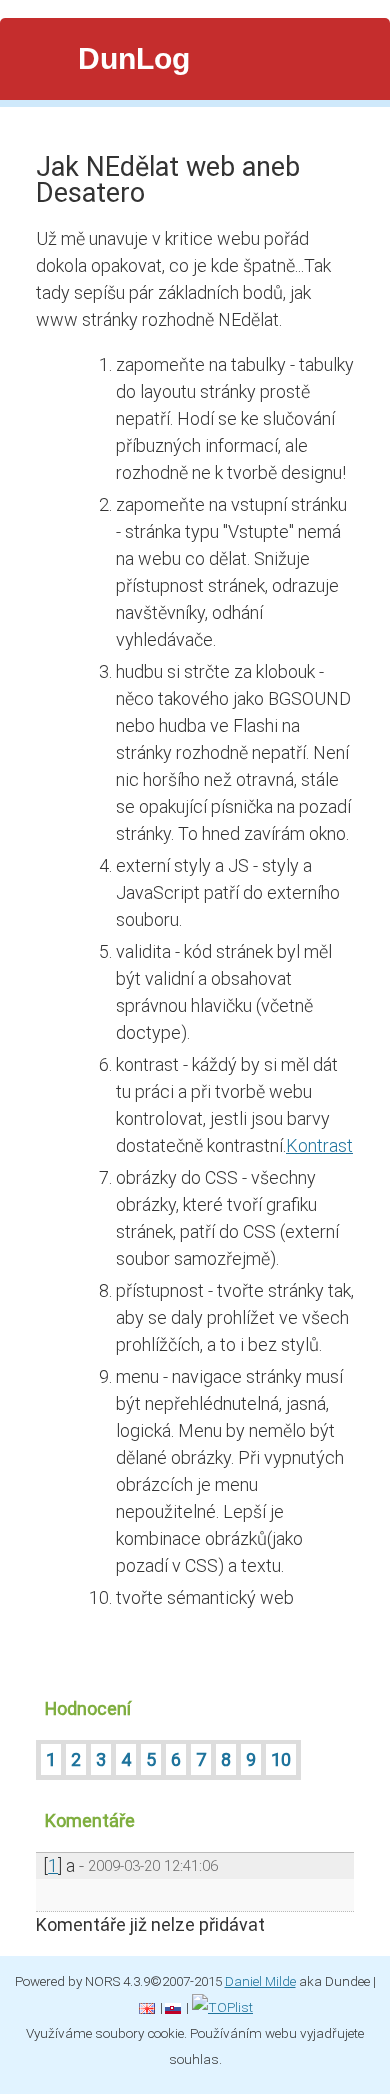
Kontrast (319, 1145)
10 (281, 1759)
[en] (147, 2007)
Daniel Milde (260, 1981)
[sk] (173, 2007)
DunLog (134, 58)
